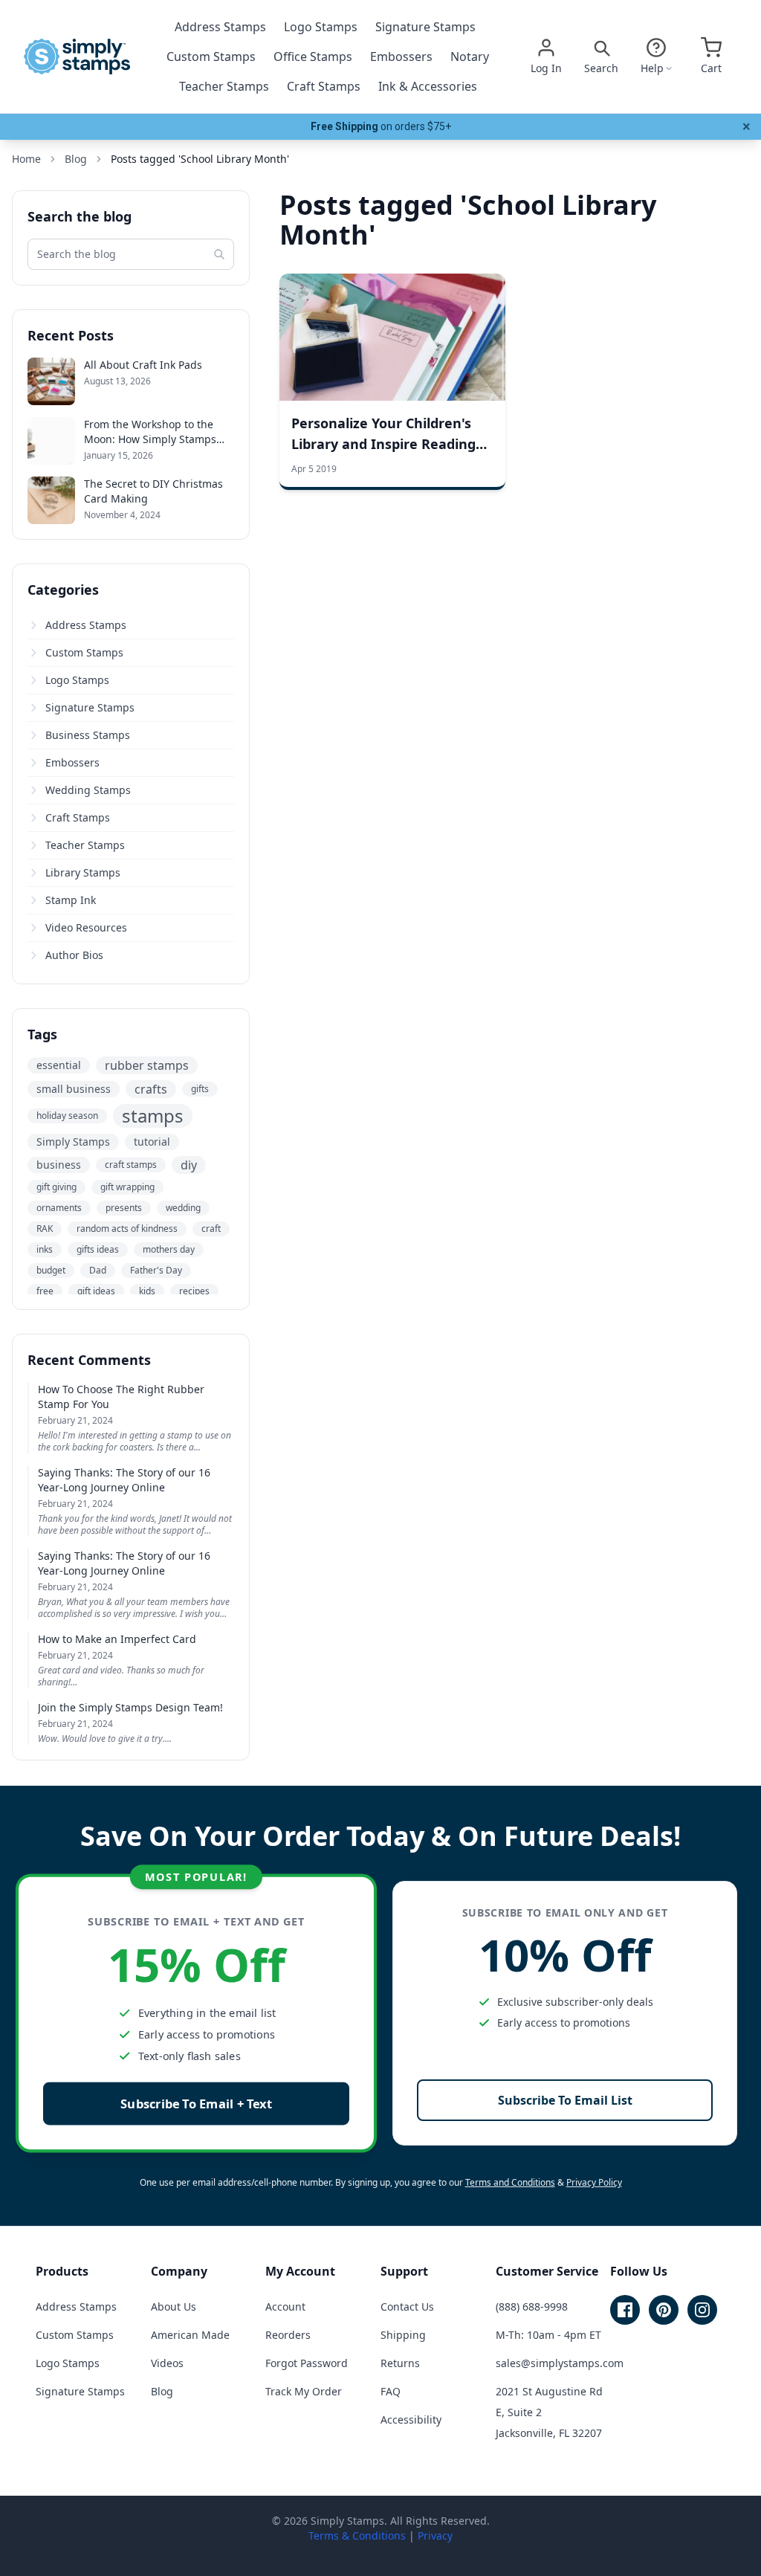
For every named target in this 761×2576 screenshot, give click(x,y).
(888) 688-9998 (532, 2307)
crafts (151, 1089)
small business (74, 1089)
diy (189, 1165)
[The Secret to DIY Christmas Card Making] (51, 500)
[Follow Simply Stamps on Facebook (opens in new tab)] (625, 2310)
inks (45, 1249)
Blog (162, 2391)
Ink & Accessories (428, 86)
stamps (153, 1116)
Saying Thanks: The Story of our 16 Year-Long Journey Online (124, 1480)
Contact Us (407, 2307)
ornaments (59, 1208)
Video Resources (86, 927)
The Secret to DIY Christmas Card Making (153, 491)
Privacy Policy (594, 2182)
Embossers (401, 57)
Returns (400, 2363)
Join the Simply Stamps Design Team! (130, 1707)
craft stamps (131, 1165)
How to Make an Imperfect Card (117, 1639)
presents (124, 1208)
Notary (470, 57)
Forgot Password (307, 2363)
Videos (167, 2363)
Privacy (435, 2535)
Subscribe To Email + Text (196, 2104)
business (59, 1165)
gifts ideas (98, 1249)
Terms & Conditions (357, 2535)
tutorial (152, 1142)
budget (51, 1270)
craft (211, 1229)
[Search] (219, 254)
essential (59, 1065)
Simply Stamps (73, 1142)
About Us (174, 2307)
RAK (45, 1229)
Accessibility (411, 2420)
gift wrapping (127, 1187)
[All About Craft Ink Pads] (51, 381)
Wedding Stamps (88, 790)
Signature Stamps (425, 27)
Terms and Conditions (510, 2182)
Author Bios (74, 955)
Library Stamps (83, 872)
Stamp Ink (71, 900)
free (45, 1291)
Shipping (403, 2335)
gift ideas (96, 1291)
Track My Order (304, 2391)
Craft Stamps (324, 86)
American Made (190, 2335)
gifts (200, 1089)
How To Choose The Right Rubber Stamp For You (121, 1397)
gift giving (56, 1187)
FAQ (391, 2391)
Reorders (288, 2335)
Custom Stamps (211, 57)
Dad (98, 1270)
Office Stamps (313, 57)
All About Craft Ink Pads (143, 365)
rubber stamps (147, 1065)
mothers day (169, 1249)
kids (147, 1291)
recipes (194, 1291)
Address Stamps (220, 27)
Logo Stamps (321, 27)
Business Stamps (88, 735)
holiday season (67, 1116)
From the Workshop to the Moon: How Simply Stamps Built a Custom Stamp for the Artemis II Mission (156, 432)
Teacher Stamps (224, 86)
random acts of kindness (127, 1229)
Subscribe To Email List (565, 2100)
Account (285, 2307)
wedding (183, 1208)
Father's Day (156, 1270)
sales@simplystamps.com (560, 2363)
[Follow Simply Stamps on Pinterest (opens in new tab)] (664, 2310)
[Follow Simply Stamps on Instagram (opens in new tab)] (702, 2310)
